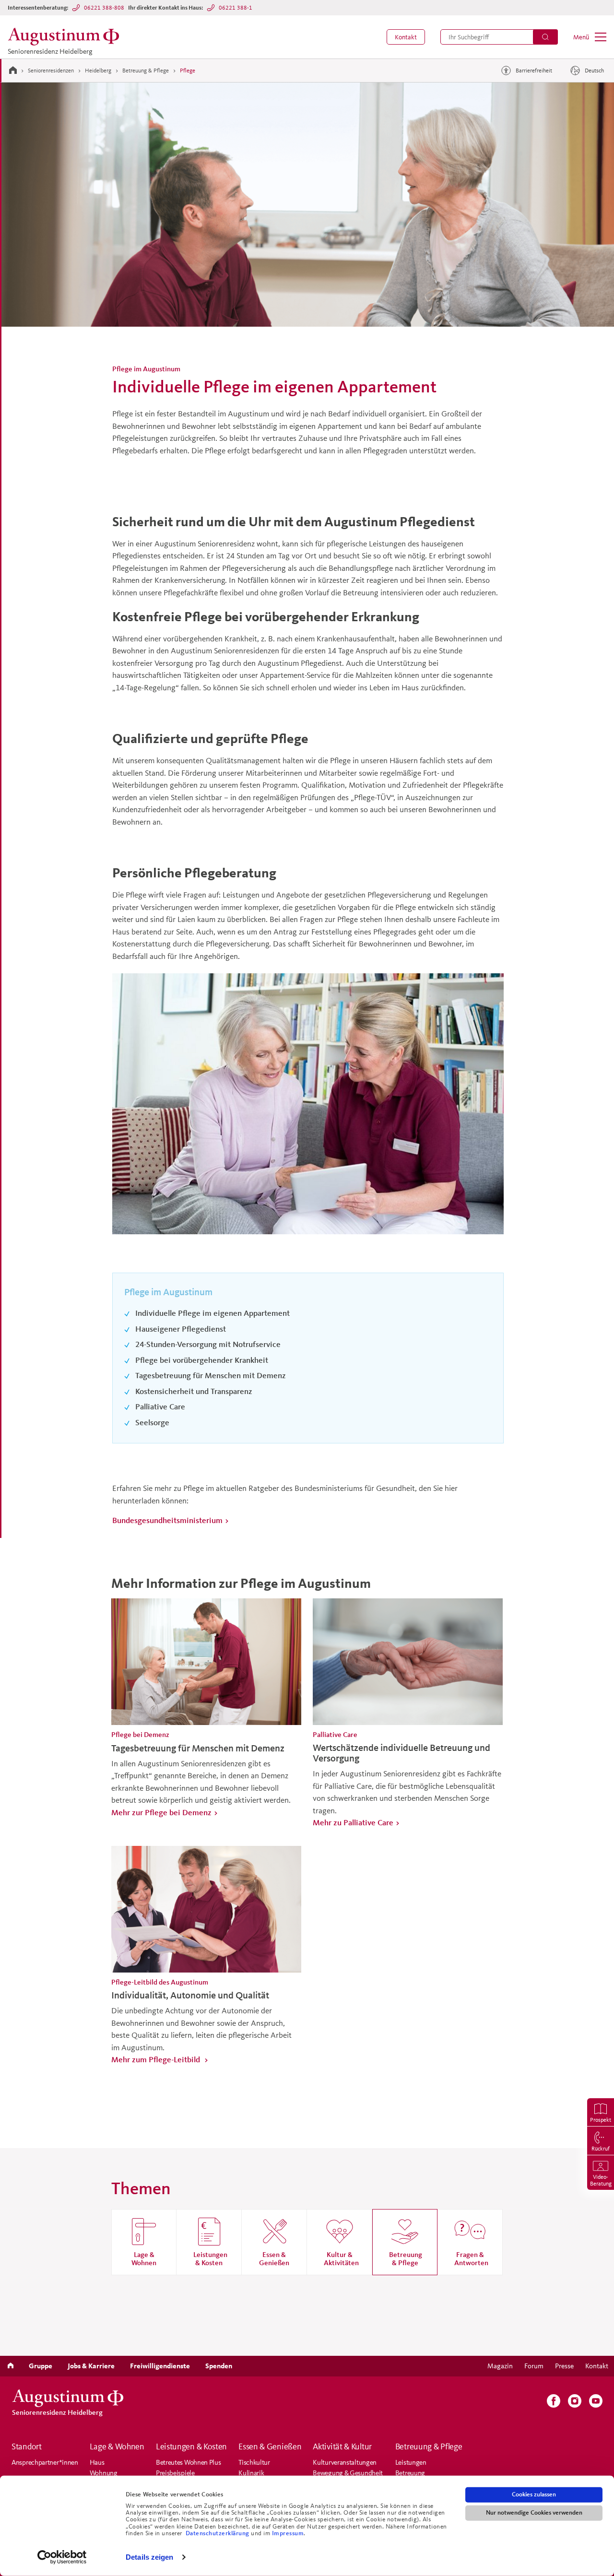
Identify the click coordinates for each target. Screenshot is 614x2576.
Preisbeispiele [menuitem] (175, 2473)
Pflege (188, 70)
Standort (27, 2446)
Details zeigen (149, 2557)
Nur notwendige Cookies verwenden (534, 2513)
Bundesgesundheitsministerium (167, 1520)
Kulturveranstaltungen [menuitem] (345, 2462)
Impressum (288, 2533)
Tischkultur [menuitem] (254, 2462)
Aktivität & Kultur (342, 2446)
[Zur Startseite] (13, 70)
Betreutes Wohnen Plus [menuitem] (189, 2462)
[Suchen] (545, 37)
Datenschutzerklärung (218, 2533)
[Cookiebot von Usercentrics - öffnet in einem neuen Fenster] (62, 2557)
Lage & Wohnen (117, 2446)
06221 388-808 (104, 7)
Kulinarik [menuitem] (251, 2473)
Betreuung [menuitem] (410, 2473)
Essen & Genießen (270, 2446)
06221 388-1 (236, 7)
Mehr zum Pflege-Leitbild (157, 2059)
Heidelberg (98, 70)
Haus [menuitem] (97, 2462)
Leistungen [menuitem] (411, 2462)
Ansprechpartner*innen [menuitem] (45, 2462)
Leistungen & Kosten (191, 2446)
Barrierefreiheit (534, 70)
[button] (406, 37)
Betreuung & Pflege (146, 70)
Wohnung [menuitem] (104, 2473)
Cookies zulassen (534, 2494)
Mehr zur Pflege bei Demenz (161, 1812)
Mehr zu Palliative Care (353, 1822)
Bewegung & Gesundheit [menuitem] (348, 2473)
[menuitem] (406, 37)
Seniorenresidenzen (51, 70)
